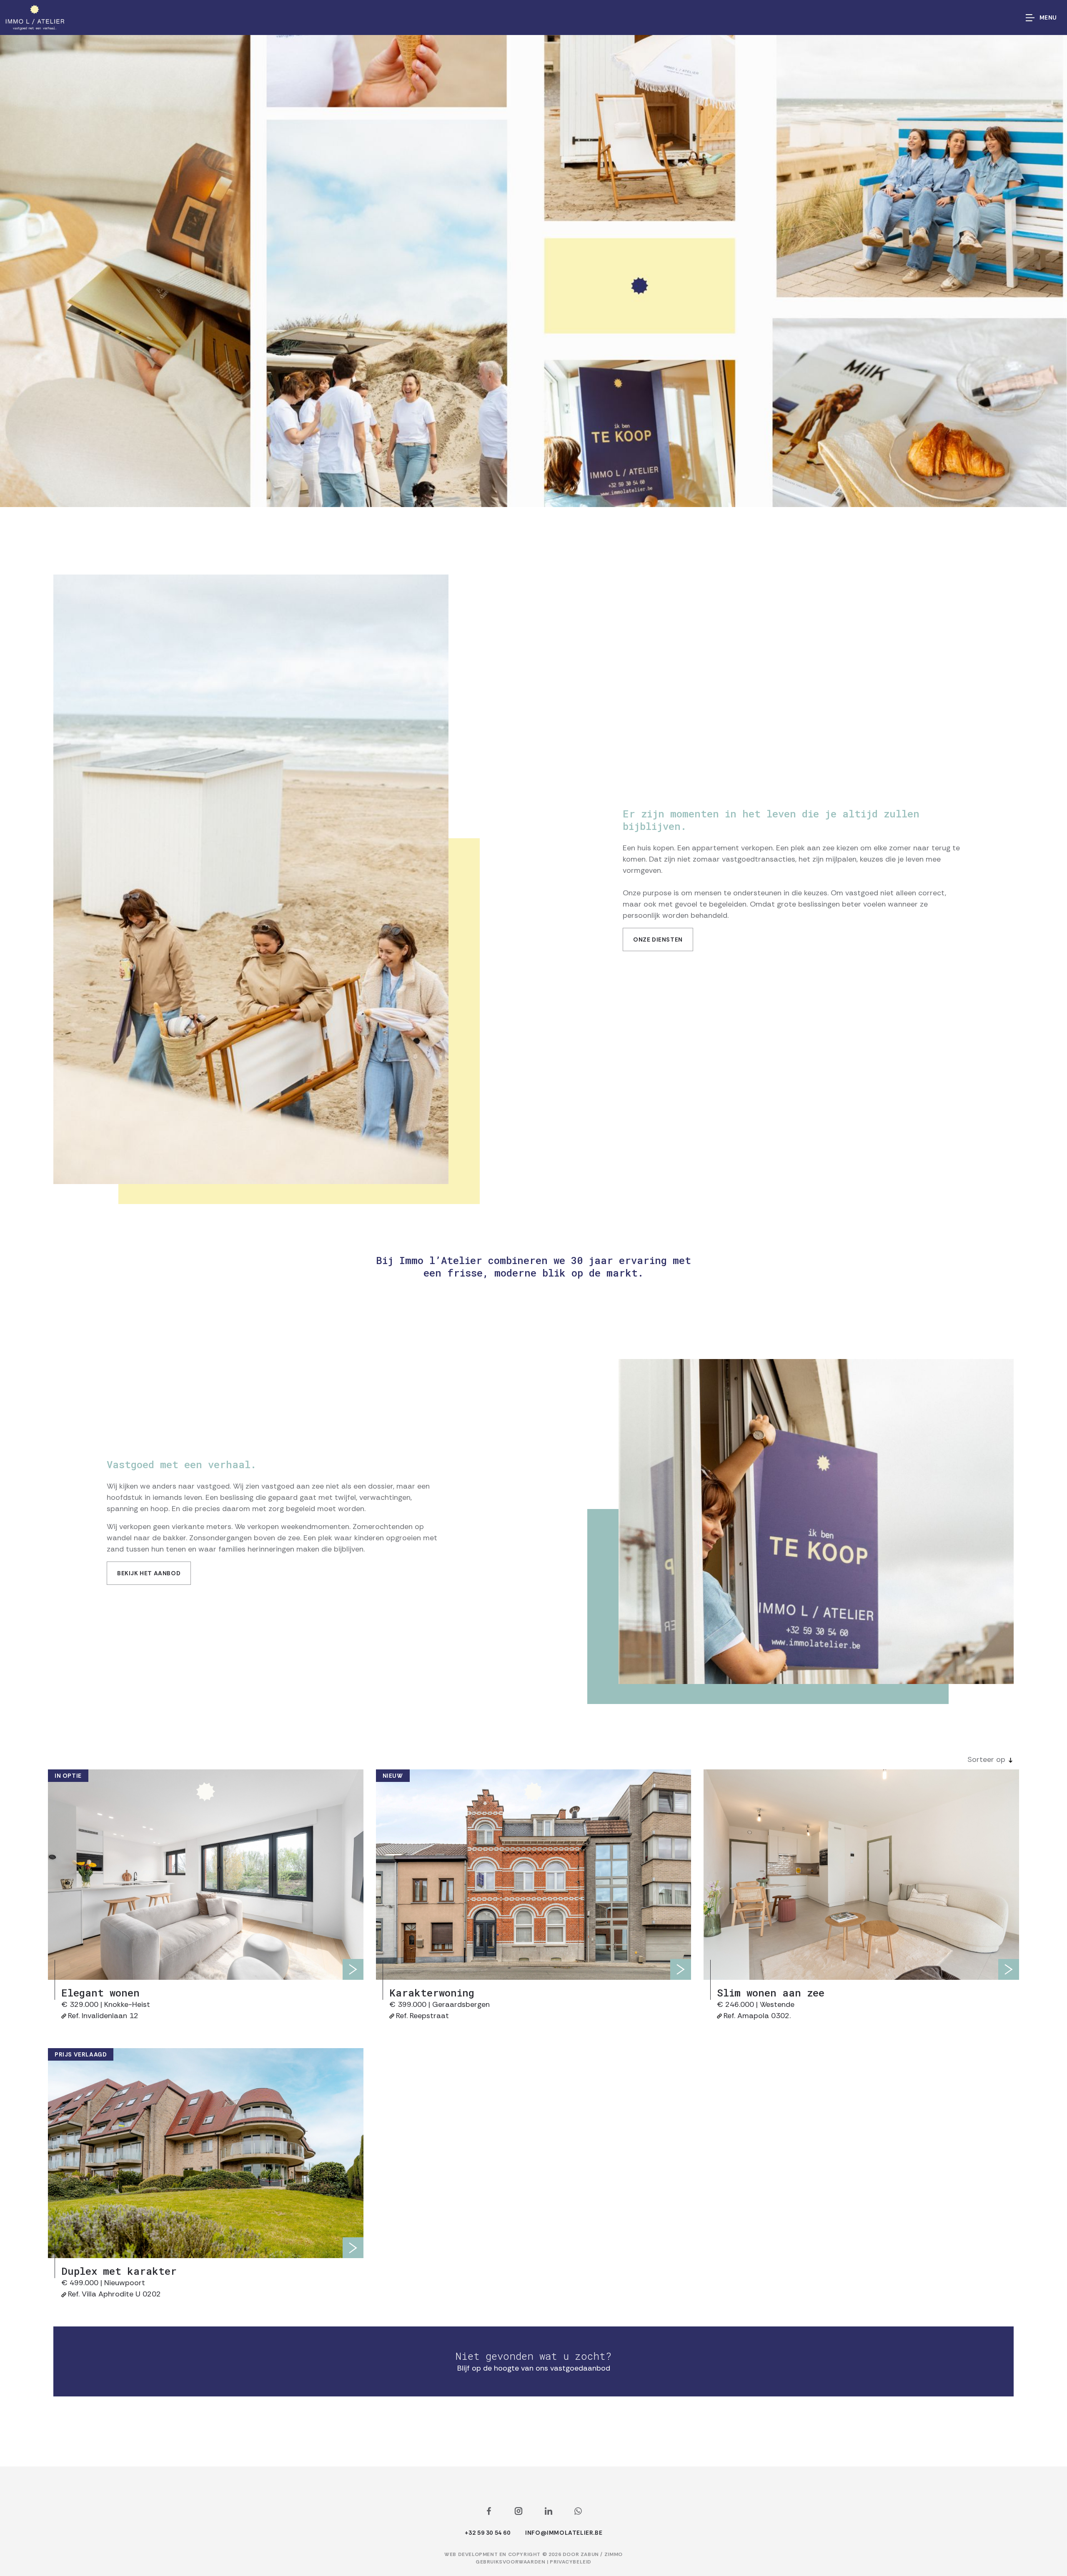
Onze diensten (658, 939)
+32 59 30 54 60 (488, 2533)
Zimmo (614, 2554)
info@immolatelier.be (564, 2533)
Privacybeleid (571, 2562)
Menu (1048, 17)
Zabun (590, 2554)
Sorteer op (986, 1759)
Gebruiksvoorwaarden (511, 2562)
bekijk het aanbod (149, 1573)
